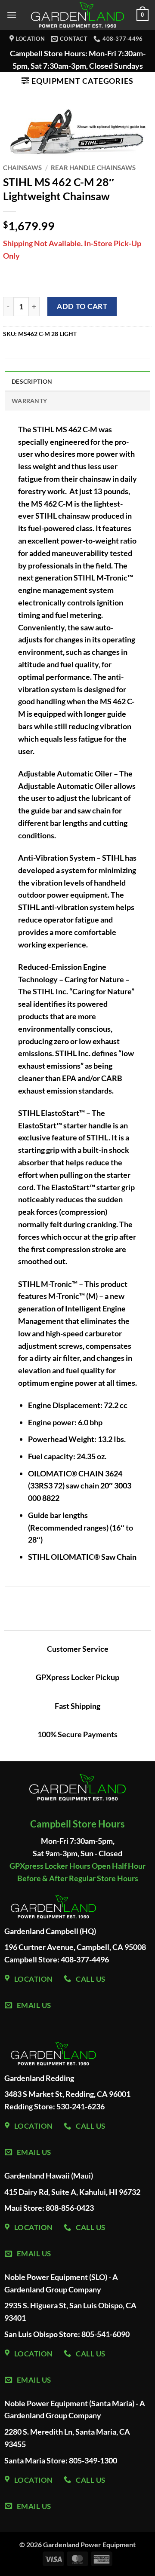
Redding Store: (30, 2106)
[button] (12, 15)
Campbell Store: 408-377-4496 (57, 1959)
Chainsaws (22, 168)
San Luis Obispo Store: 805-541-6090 (67, 2334)
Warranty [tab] (29, 401)
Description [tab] (32, 381)
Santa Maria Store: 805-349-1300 (61, 2460)
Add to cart (82, 306)
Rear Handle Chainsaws (93, 168)
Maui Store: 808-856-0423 (49, 2208)
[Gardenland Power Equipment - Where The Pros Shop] (78, 15)
